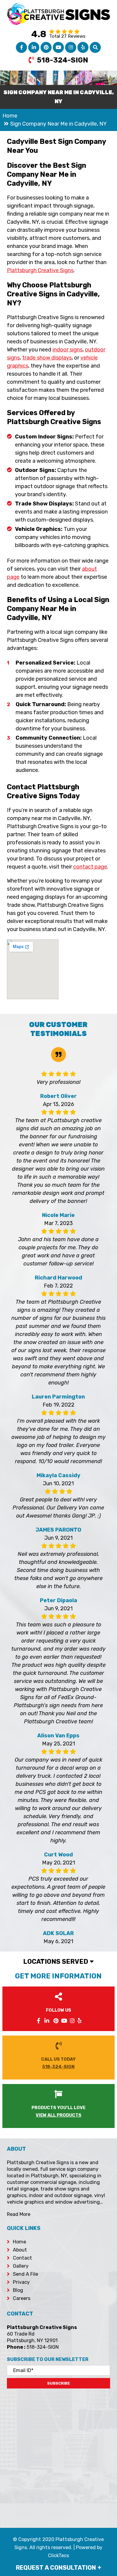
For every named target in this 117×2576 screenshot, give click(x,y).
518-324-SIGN (63, 60)
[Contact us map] (58, 2454)
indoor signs (67, 350)
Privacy (21, 2282)
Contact (22, 2258)
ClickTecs (58, 2556)
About (20, 2250)
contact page (90, 867)
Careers (22, 2298)
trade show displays (47, 358)
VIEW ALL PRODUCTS (58, 2115)
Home (19, 2242)
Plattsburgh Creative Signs (40, 270)
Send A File (25, 2274)
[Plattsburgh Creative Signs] (58, 7)
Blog (18, 2290)
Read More (19, 2214)
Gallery (21, 2266)
